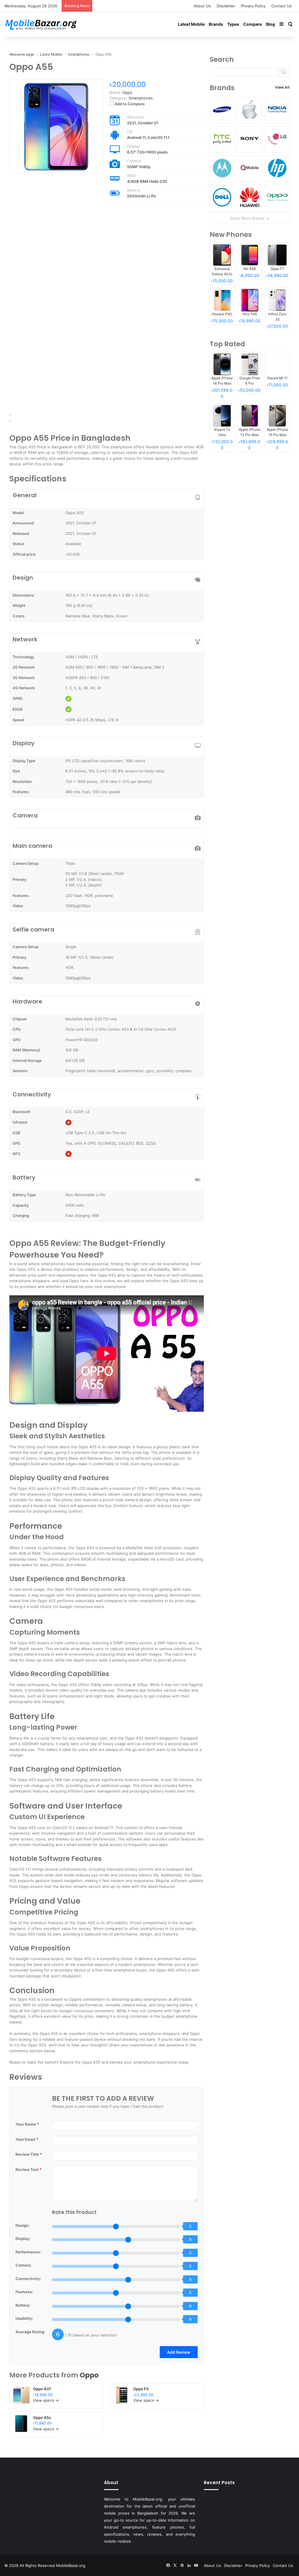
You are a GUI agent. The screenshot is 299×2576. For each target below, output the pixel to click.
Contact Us (281, 6)
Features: (24, 2292)
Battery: (23, 2305)
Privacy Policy (253, 6)
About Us (202, 6)
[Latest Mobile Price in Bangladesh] (41, 24)
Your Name (27, 2124)
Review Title (29, 2154)
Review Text (28, 2169)
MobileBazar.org (71, 2565)
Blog (271, 24)
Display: (23, 2238)
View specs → (46, 2400)
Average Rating (30, 2332)
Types (233, 24)
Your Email (27, 2139)
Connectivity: (28, 2279)
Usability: (24, 2318)
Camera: (24, 2265)
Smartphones (141, 98)
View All (282, 87)
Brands (216, 24)
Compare (253, 24)
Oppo (89, 2375)
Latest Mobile (191, 24)
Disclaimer (226, 6)
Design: (22, 2225)
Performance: (28, 2252)
